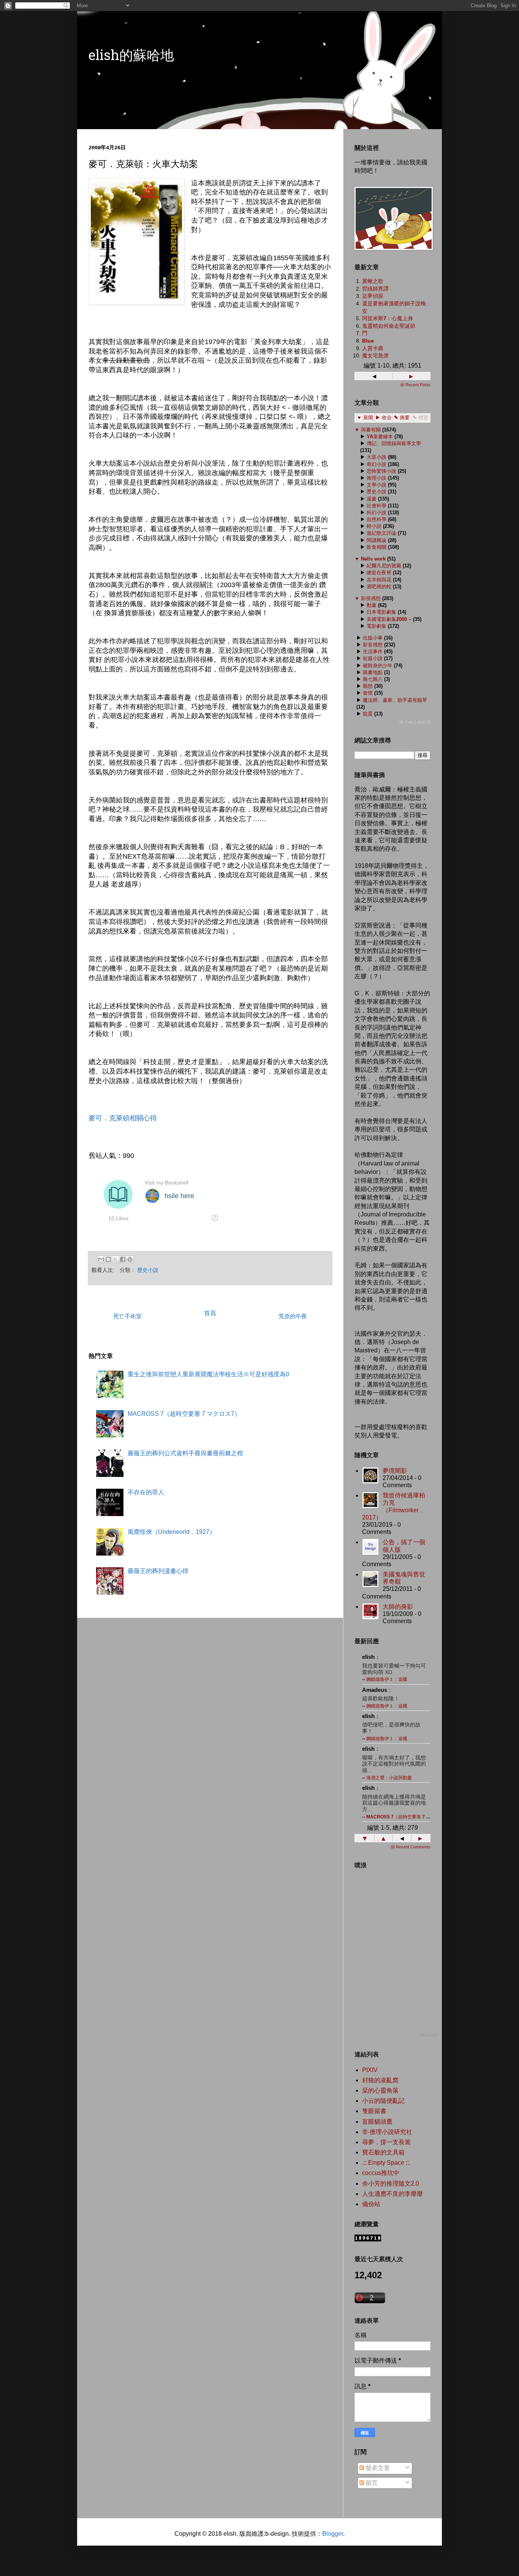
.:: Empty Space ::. (386, 2163)
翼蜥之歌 (373, 281)
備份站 (371, 2204)
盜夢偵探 (373, 296)
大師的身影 (398, 1607)
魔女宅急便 (375, 355)
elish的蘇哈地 (131, 57)
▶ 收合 (384, 418)
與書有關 (371, 430)
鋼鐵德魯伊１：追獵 (387, 1679)
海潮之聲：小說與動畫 (389, 1778)
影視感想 (371, 598)
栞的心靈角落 (380, 2090)
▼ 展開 (365, 418)
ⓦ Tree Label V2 (415, 722)
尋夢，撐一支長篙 (386, 2142)
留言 (371, 2483)
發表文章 (377, 2468)
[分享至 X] (116, 1259)
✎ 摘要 (402, 418)
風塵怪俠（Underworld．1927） (172, 1532)
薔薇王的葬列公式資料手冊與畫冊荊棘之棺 (185, 1453)
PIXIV (370, 2070)
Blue (368, 341)
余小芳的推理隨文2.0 (391, 2184)
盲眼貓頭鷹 (377, 2122)
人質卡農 (373, 348)
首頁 (210, 1313)
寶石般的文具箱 (383, 2152)
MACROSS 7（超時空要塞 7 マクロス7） (184, 1414)
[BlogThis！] (108, 1259)
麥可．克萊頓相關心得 (123, 1118)
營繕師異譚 (375, 289)
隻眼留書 (374, 2111)
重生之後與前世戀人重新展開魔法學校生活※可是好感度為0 (208, 1374)
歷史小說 (148, 1270)
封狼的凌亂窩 (380, 2080)
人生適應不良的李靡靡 (392, 2194)
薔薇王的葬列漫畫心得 (158, 1571)
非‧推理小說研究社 (387, 2132)
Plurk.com (429, 2035)
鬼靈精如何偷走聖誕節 (389, 326)
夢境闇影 (395, 1471)
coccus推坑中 (381, 2173)
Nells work (373, 559)
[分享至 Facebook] (123, 1259)
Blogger (333, 2534)
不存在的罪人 (146, 1492)
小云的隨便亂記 (383, 2101)
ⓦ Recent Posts (415, 385)
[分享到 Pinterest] (130, 1259)
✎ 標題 (420, 418)
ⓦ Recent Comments (411, 1847)
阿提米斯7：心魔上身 (388, 318)
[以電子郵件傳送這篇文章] (101, 1259)
